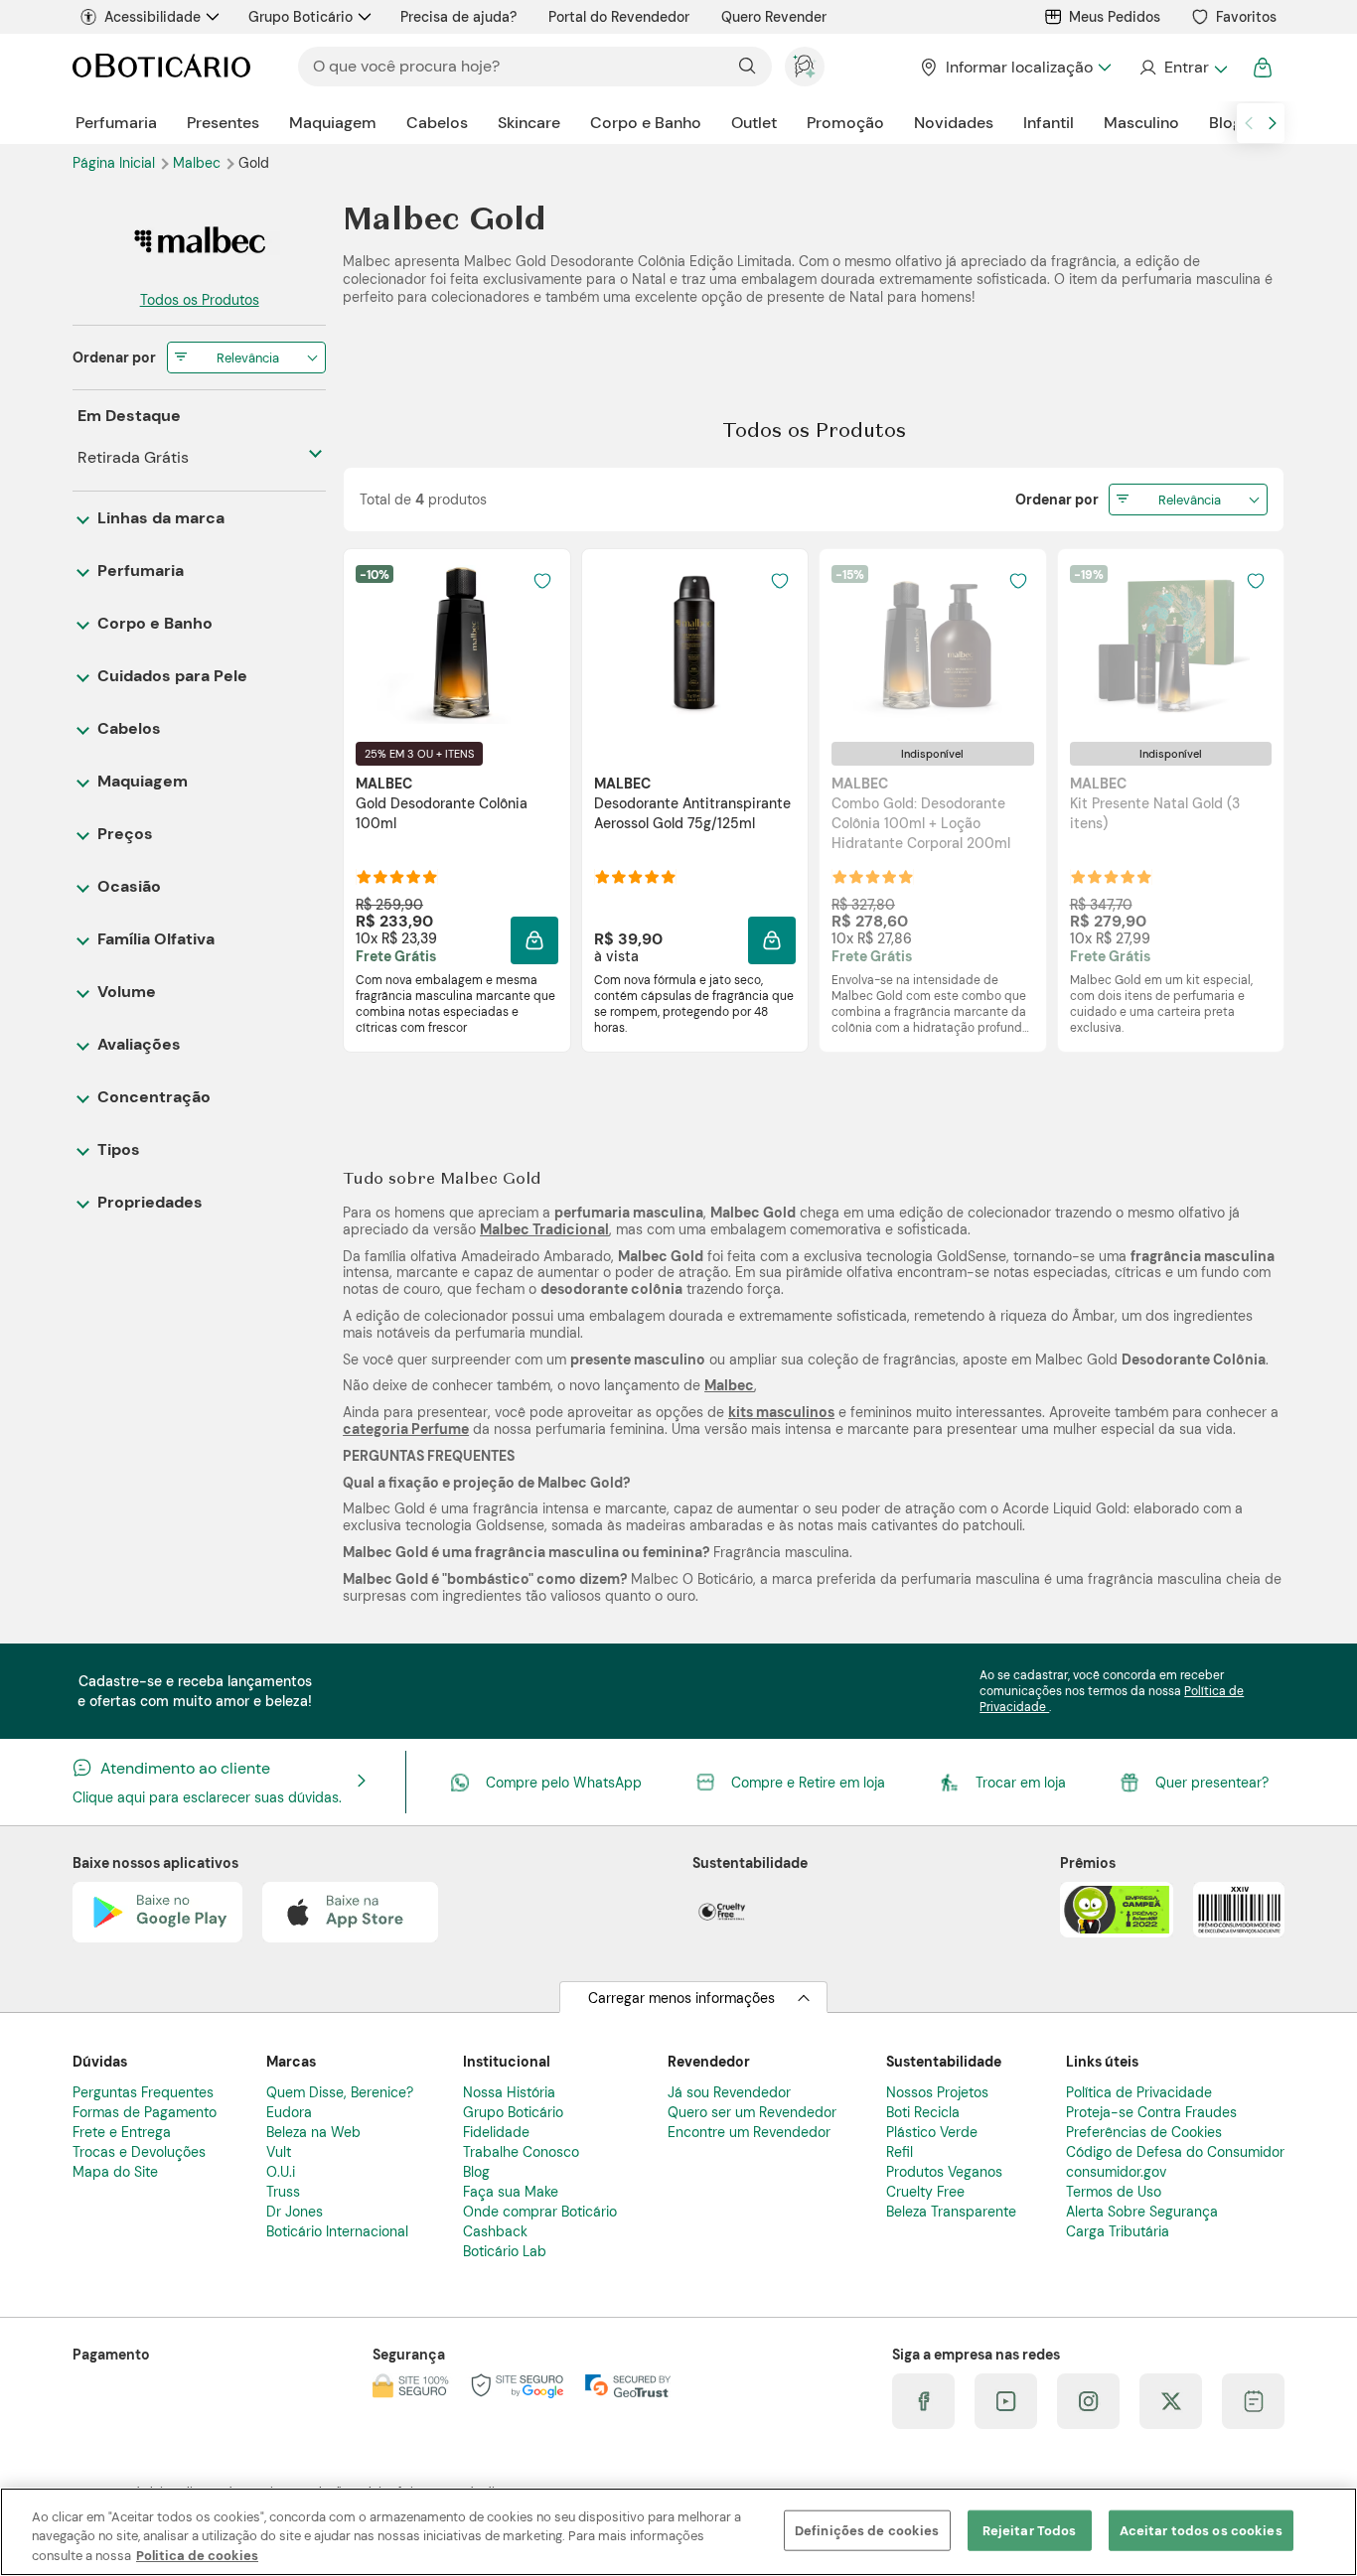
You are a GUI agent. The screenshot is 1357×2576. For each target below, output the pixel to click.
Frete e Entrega (122, 2132)
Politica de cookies (197, 2556)
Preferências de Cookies (1144, 2132)
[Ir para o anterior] (1249, 123)
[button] (534, 940)
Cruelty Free (925, 2192)
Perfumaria (116, 123)
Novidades (954, 123)
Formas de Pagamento (145, 2112)
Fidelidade (496, 2132)
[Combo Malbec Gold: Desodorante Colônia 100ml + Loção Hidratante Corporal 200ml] (933, 644)
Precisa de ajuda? (458, 17)
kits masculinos (781, 1412)
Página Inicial (116, 163)
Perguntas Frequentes (143, 2092)
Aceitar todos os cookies (1201, 2530)
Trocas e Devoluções (139, 2152)
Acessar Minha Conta (1183, 68)
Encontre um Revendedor (749, 2132)
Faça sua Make (511, 2192)
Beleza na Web (313, 2132)
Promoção (845, 123)
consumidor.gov (1116, 2172)
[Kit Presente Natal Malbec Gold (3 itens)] (1170, 644)
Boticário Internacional (337, 2231)
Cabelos (437, 123)
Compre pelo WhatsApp (564, 1783)
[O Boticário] (161, 67)
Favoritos (1246, 17)
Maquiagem (333, 123)
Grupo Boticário (301, 17)
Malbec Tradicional (544, 1229)
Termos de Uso (1114, 2192)
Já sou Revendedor (729, 2092)
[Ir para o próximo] (1273, 123)
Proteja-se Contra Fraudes (1151, 2112)
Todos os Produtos (200, 300)
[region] (678, 2532)
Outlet (754, 123)
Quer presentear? (1212, 1783)
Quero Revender (774, 17)
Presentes (223, 123)
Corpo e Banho (646, 123)
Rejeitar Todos (1030, 2530)
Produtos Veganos (944, 2172)
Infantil (1049, 123)
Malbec (199, 163)
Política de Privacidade (1139, 2092)
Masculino (1141, 123)
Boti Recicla (923, 2112)
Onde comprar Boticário (540, 2212)
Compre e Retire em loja (808, 1783)
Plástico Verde (932, 2132)
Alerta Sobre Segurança (1142, 2212)
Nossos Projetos (937, 2092)
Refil (900, 2152)
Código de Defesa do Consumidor (1175, 2152)
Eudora (289, 2112)
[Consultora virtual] (805, 67)
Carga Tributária (1118, 2231)
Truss (283, 2192)
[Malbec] (199, 241)
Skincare (529, 123)
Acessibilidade (152, 17)
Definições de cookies (867, 2530)
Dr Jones (295, 2212)
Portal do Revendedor (619, 17)
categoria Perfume (406, 1429)
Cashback (495, 2231)
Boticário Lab (505, 2251)
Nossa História (509, 2092)
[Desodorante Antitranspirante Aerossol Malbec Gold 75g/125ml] (694, 644)
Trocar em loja (1021, 1783)
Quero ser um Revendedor (752, 2112)
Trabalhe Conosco (521, 2152)
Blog (1225, 123)
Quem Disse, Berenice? (340, 2092)
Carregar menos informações (681, 1998)
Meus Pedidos (1115, 17)
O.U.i (281, 2172)
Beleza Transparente (951, 2212)
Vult (279, 2152)
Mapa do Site (115, 2172)
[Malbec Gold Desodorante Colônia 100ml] (457, 644)
